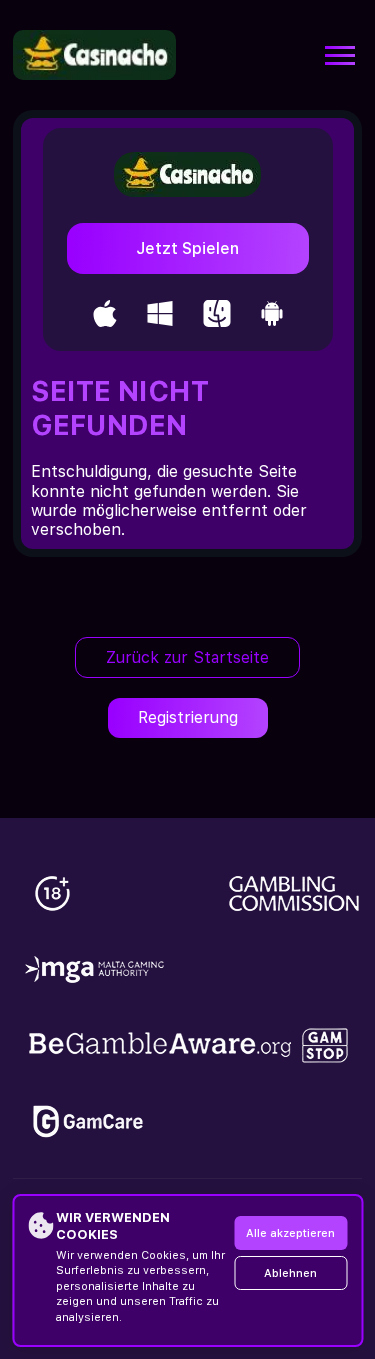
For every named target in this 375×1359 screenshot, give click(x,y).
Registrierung (188, 717)
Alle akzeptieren (290, 1233)
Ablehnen (290, 1273)
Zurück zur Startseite (187, 657)
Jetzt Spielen (187, 248)
